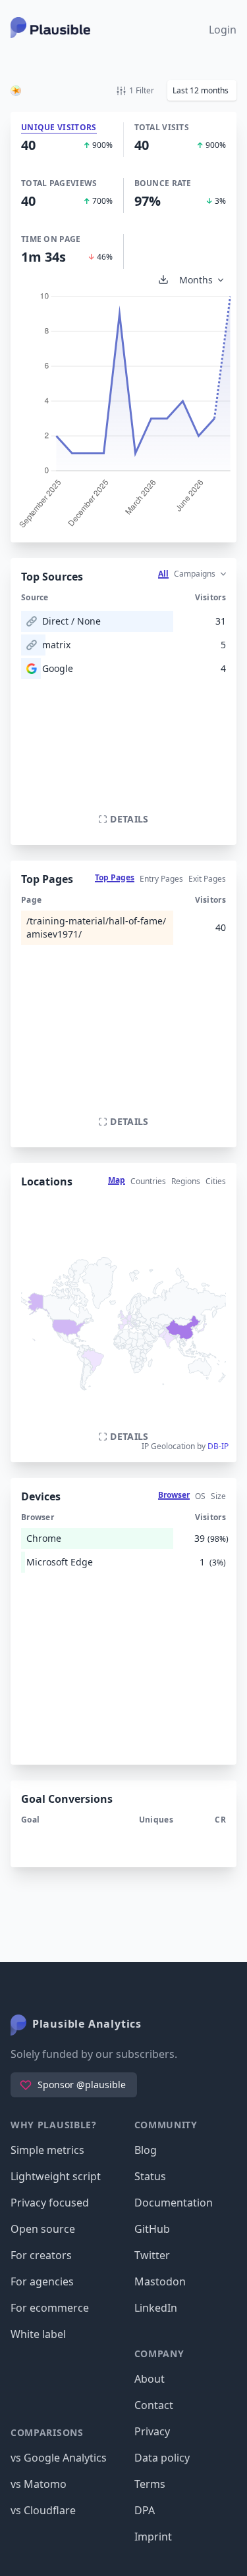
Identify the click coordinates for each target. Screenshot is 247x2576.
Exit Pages (207, 879)
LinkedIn (156, 2308)
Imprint (153, 2537)
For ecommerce (50, 2308)
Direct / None (71, 621)
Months (196, 280)
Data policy (162, 2458)
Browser (174, 1495)
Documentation (174, 2203)
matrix (56, 645)
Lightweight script (56, 2176)
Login (223, 30)
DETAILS (129, 819)
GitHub (152, 2229)
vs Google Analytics (59, 2458)
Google (58, 668)
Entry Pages (161, 879)
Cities (216, 1181)
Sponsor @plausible (82, 2085)
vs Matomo (39, 2484)
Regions (186, 1181)
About (150, 2379)
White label (38, 2334)
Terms (150, 2484)
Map (117, 1180)
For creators (41, 2255)
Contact (154, 2405)
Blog (146, 2150)
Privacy (152, 2431)
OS (200, 1496)
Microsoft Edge (60, 1562)
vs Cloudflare (43, 2510)
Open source (43, 2229)
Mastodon (160, 2281)
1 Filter (142, 90)
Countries (148, 1181)
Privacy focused (50, 2203)
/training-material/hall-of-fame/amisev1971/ (96, 927)
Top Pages (115, 877)
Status (150, 2176)
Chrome (44, 1538)
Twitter (152, 2255)
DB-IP (218, 1446)
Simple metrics (47, 2150)
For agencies (42, 2281)
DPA (145, 2510)
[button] (202, 90)
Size (218, 1496)
